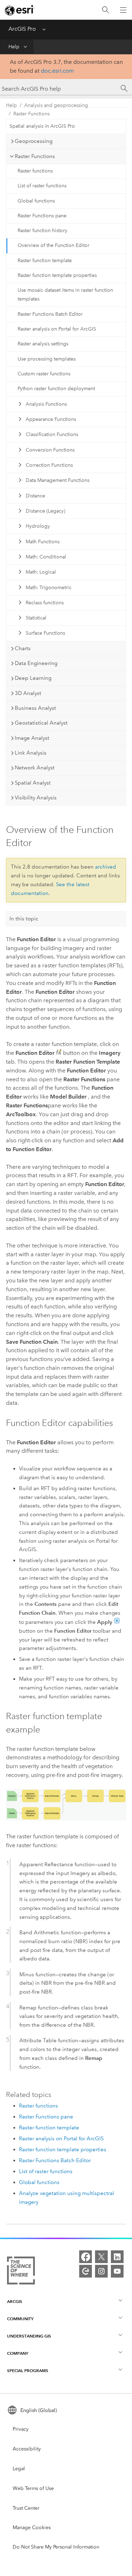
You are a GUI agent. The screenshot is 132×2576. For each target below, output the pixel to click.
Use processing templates (47, 359)
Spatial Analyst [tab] (33, 783)
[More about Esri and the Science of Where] (21, 2272)
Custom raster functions (44, 374)
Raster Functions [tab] (35, 156)
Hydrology (38, 526)
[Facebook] (86, 2257)
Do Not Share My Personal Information (56, 2547)
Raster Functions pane (42, 216)
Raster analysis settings (43, 344)
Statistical (36, 618)
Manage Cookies (32, 2527)
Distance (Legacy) (45, 511)
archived (106, 867)
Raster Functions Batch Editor (50, 314)
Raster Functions (32, 114)
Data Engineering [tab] (36, 663)
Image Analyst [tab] (32, 738)
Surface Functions (45, 633)
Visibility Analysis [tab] (36, 798)
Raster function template (45, 261)
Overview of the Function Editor (54, 245)
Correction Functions (49, 465)
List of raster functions (42, 186)
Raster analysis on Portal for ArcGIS (57, 329)
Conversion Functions (50, 450)
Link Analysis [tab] (31, 753)
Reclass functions (45, 603)
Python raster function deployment (56, 389)
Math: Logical (41, 572)
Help (14, 47)
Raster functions (35, 171)
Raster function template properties (57, 275)
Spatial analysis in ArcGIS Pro (42, 126)
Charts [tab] (23, 648)
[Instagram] (101, 2271)
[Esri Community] (86, 2271)
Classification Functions (52, 434)
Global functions (36, 201)
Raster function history (42, 231)
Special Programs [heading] (28, 2371)
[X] (101, 2257)
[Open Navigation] (123, 10)
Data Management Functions (58, 480)
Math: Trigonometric (49, 588)
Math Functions (43, 542)
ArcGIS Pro (22, 29)
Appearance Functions (51, 419)
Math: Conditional (46, 557)
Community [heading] (20, 2319)
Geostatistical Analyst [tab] (41, 723)
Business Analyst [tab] (35, 708)
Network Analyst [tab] (35, 768)
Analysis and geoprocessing (56, 105)
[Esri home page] (20, 10)
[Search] (106, 10)
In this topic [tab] (24, 919)
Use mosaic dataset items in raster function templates (65, 295)
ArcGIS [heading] (15, 2301)
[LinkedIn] (117, 2257)
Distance (35, 496)
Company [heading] (18, 2353)
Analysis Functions (46, 404)
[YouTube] (117, 2271)
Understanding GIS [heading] (29, 2336)
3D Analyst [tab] (28, 693)
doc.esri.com (57, 71)
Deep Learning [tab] (33, 678)
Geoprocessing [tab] (34, 141)
